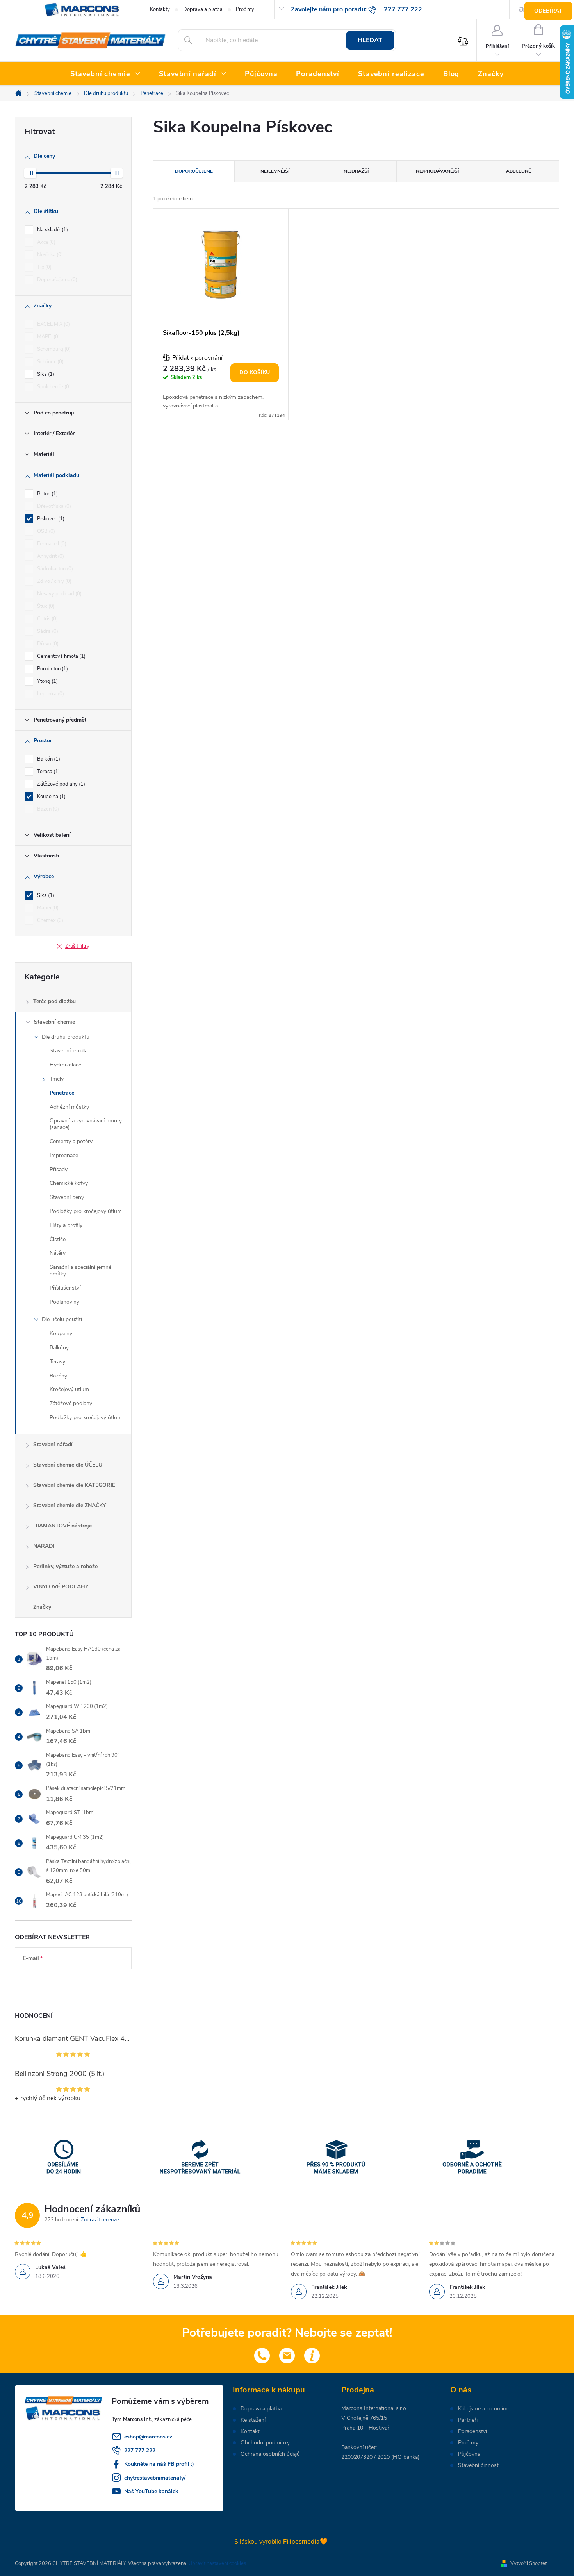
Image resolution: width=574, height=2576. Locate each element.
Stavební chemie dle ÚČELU (68, 1465)
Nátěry (58, 1253)
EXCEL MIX (53, 324)
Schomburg (53, 349)
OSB (45, 531)
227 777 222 (140, 2450)
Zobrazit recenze (100, 2220)
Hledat (370, 40)
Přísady (59, 1169)
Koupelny (61, 1334)
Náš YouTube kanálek (151, 2491)
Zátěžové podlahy (60, 784)
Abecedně (519, 171)
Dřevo (47, 644)
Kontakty (160, 9)
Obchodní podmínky (265, 2443)
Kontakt (250, 2431)
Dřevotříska (53, 506)
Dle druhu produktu (66, 1037)
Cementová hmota (61, 656)
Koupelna (51, 797)
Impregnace (64, 1155)
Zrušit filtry (77, 946)
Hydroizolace (65, 1065)
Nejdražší (356, 171)
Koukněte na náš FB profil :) (159, 2464)
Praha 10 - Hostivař (365, 2428)
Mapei (47, 908)
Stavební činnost (478, 2465)
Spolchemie (53, 387)
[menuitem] (105, 74)
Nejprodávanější (437, 171)
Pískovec (50, 519)
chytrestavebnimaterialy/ (155, 2478)
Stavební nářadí (53, 1444)
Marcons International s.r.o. (374, 2408)
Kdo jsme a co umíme (484, 2409)
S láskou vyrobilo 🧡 (281, 2542)
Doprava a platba (203, 9)
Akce (45, 242)
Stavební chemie (54, 1022)
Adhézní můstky (69, 1107)
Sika (45, 374)
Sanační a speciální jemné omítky (80, 1270)
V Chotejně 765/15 (364, 2418)
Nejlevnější (275, 171)
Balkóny (59, 1348)
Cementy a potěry (71, 1141)
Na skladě (52, 230)
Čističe (58, 1239)
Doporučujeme (56, 280)
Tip (44, 267)
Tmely (57, 1079)
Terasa (48, 772)
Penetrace (62, 1093)
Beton (47, 494)
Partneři (468, 2420)
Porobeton (52, 669)
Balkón (48, 759)
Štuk (45, 606)
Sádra (47, 631)
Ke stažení (253, 2420)
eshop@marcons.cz (148, 2437)
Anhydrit (50, 556)
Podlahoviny (64, 1302)
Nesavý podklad (59, 594)
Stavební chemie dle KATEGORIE (74, 1485)
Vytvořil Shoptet (529, 2563)
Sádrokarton (54, 569)
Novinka (49, 255)
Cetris (47, 619)
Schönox (50, 362)
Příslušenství (65, 1288)
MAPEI (48, 337)
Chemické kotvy (69, 1183)
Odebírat (548, 11)
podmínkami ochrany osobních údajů (67, 1982)
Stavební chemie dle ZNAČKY (70, 1505)
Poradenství (472, 2431)
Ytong (47, 681)
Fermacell (51, 544)
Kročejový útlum (69, 1389)
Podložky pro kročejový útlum (86, 1211)
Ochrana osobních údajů (270, 2454)
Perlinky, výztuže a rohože (65, 1566)
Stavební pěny (67, 1197)
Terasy (57, 1362)
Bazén (47, 809)
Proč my (245, 9)
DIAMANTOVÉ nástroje (62, 1526)
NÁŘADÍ (44, 1546)
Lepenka (50, 694)
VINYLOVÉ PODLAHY (61, 1587)
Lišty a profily (66, 1225)
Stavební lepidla (69, 1051)
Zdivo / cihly (53, 581)
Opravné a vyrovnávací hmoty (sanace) (86, 1124)
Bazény (58, 1376)
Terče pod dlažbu (54, 1001)
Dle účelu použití (62, 1319)
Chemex (49, 920)
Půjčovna (469, 2454)
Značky (42, 1607)
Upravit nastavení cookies (217, 2563)
